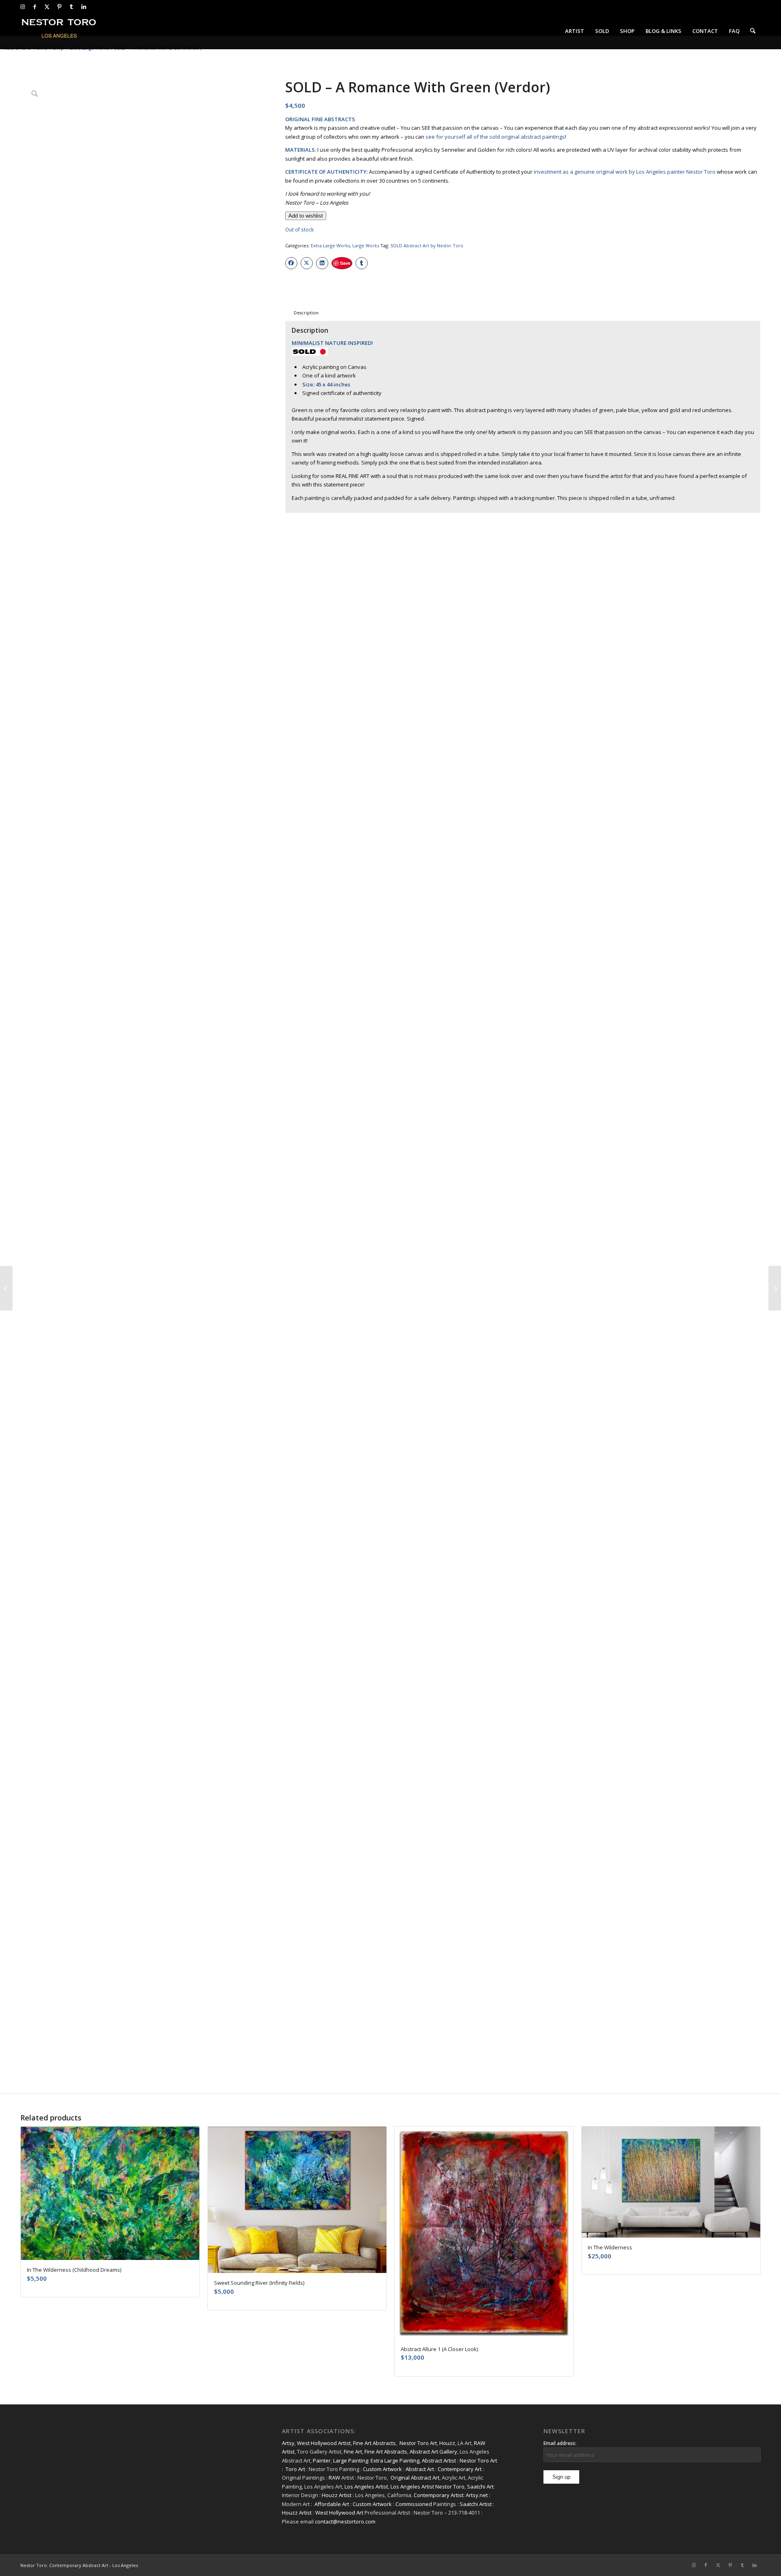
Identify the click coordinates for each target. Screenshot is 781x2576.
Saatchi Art (480, 2487)
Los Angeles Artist (366, 2487)
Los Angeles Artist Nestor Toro (428, 2487)
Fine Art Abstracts (374, 2443)
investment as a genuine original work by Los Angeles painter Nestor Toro (625, 172)
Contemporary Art (460, 2469)
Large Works (366, 245)
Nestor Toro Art (418, 2443)
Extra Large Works (330, 245)
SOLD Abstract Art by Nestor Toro (427, 245)
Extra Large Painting (395, 2460)
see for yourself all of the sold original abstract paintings (495, 137)
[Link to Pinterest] (59, 7)
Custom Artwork (382, 2469)
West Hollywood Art (339, 2513)
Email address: (560, 2443)
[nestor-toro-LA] (59, 31)
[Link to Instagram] (23, 7)
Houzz (447, 2443)
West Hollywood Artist (324, 2443)
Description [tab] (306, 313)
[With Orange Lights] (775, 1288)
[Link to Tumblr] (71, 7)
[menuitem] (575, 31)
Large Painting (351, 2460)
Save (345, 263)
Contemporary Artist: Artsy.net (451, 2495)
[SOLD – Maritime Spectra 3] (6, 1288)
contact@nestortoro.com (345, 2521)
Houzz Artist (337, 2495)
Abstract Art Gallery (433, 2452)
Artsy (288, 2443)
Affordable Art (332, 2504)
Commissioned (414, 2504)
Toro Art (295, 2469)
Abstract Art (420, 2469)
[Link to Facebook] (35, 7)
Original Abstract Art (415, 2478)
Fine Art (353, 2452)
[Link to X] (47, 7)
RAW (334, 2478)
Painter (322, 2460)
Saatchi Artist (476, 2504)
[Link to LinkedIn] (84, 7)
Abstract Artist (439, 2460)
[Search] (753, 31)
